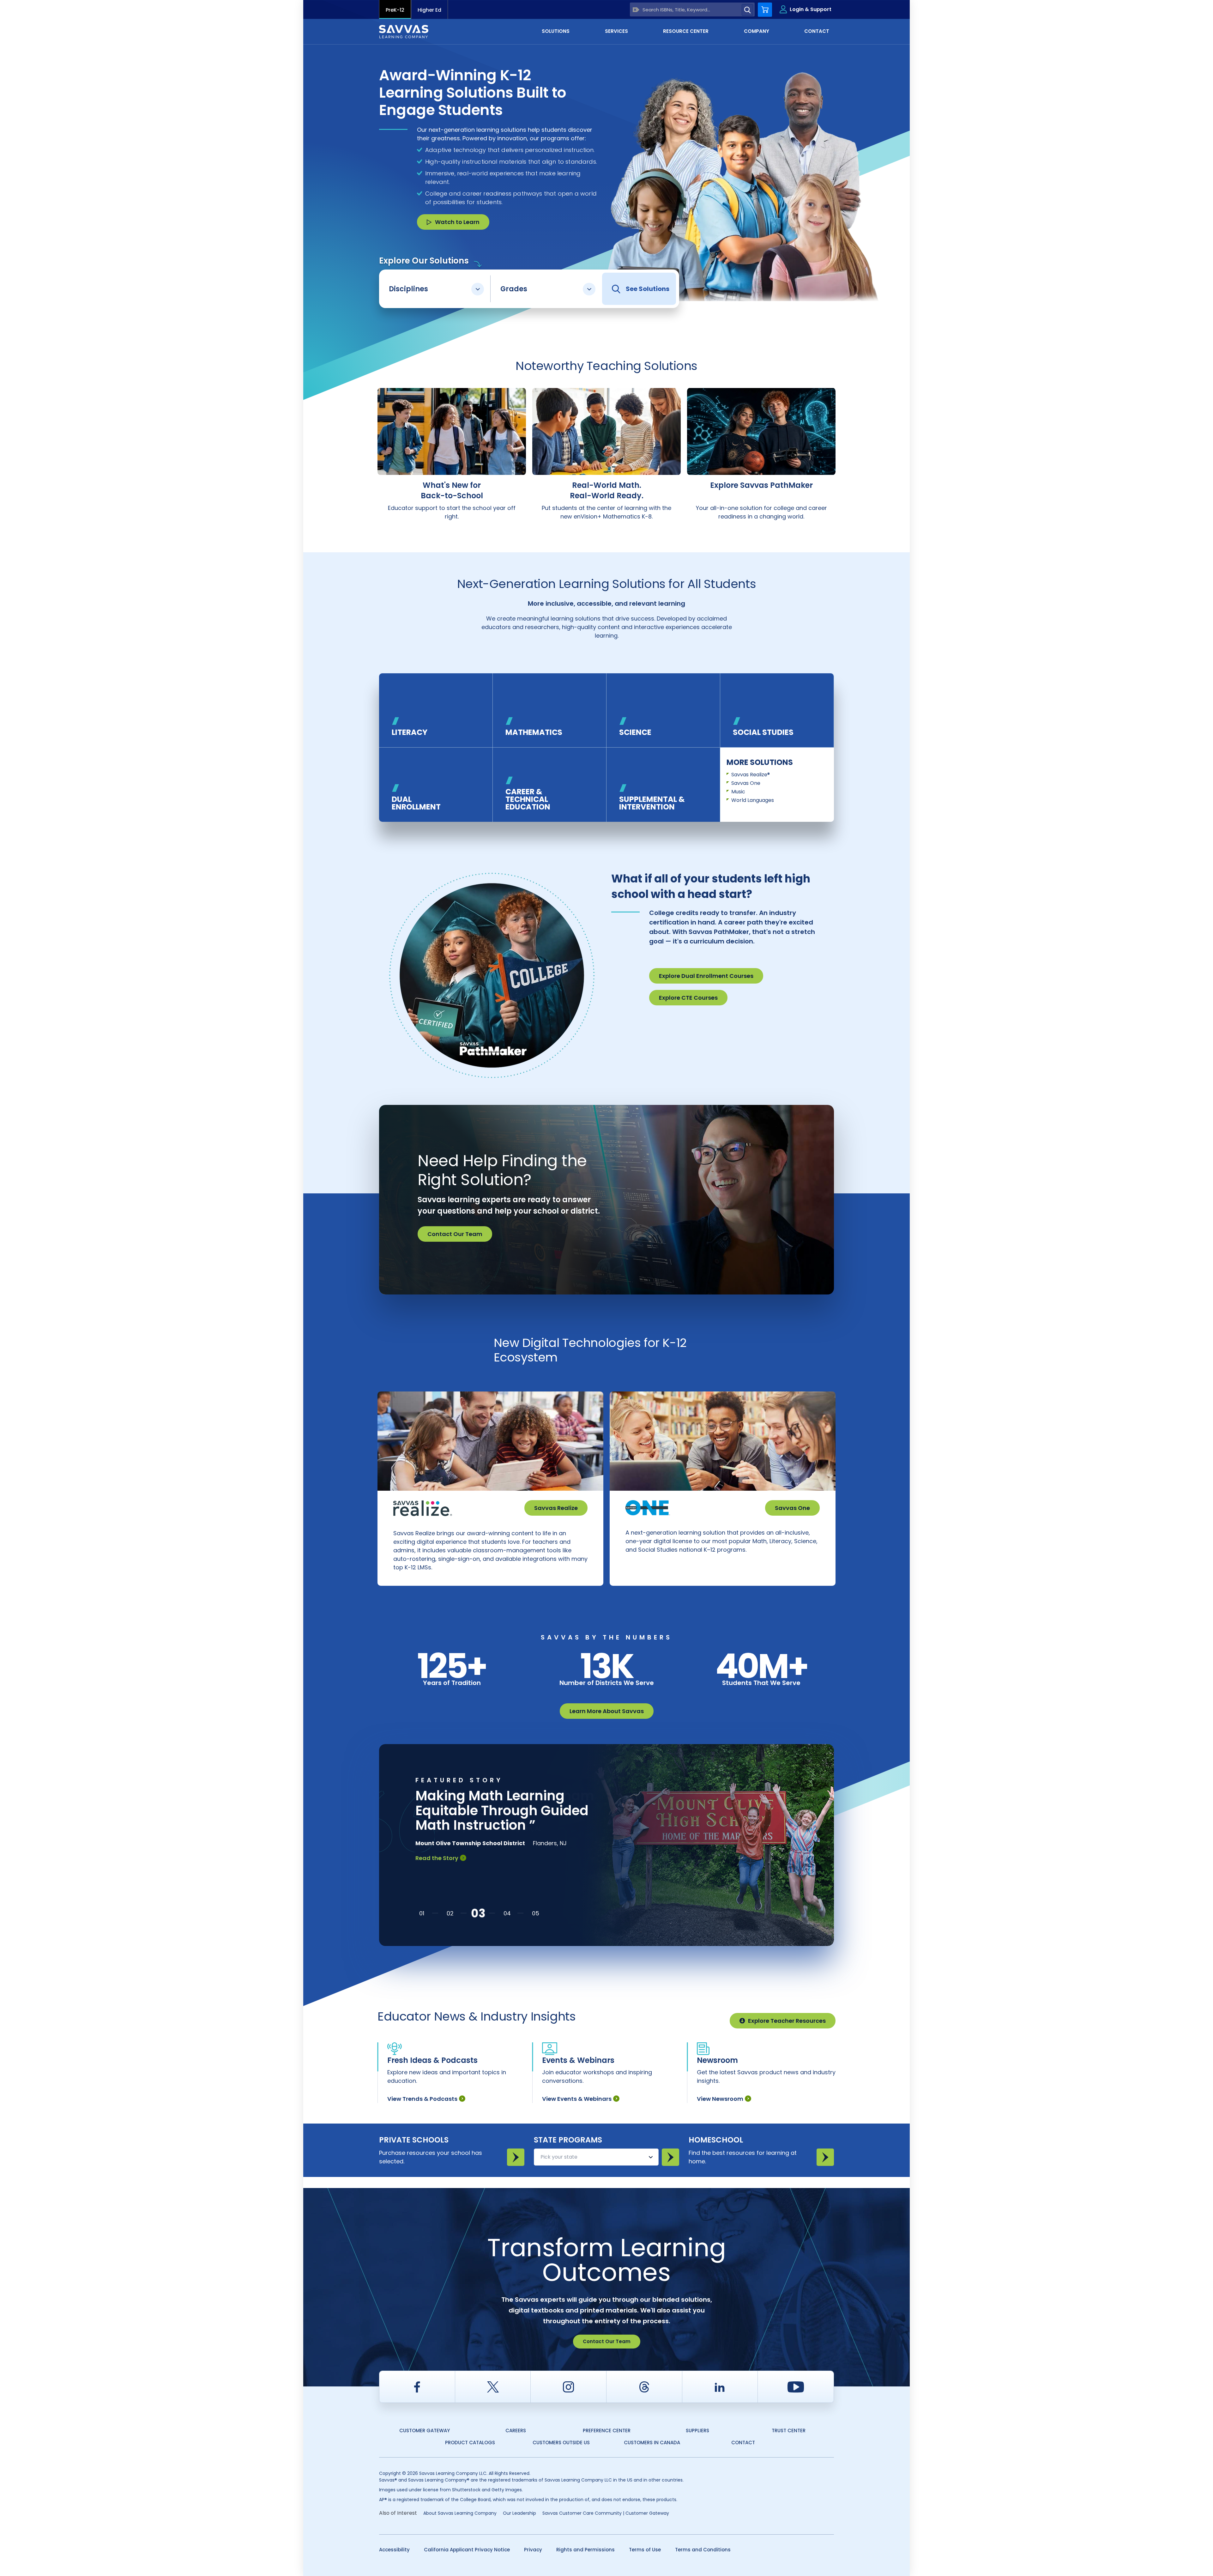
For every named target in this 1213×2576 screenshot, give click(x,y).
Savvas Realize (556, 1508)
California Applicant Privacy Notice (467, 2550)
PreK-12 (395, 10)
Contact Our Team (455, 1234)
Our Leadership (519, 2513)
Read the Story (437, 1873)
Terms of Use (645, 2550)
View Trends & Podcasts (422, 2099)
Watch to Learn (457, 222)
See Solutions (648, 289)
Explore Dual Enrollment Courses (706, 976)
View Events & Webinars (577, 2099)
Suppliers (697, 2431)
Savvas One (746, 783)
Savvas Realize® (751, 775)
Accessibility (394, 2550)
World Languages (753, 800)
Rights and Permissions (585, 2550)
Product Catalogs (470, 2443)
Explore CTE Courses (688, 998)
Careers (516, 2431)
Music (738, 792)
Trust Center (789, 2431)
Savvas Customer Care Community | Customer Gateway (606, 2513)
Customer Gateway (425, 2431)
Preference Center (607, 2431)
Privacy (533, 2550)
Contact (743, 2443)
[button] (422, 1913)
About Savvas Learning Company (460, 2513)
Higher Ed (429, 10)
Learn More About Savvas (607, 1711)
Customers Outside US (561, 2443)
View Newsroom (720, 2099)
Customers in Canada (652, 2443)
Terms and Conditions (703, 2550)
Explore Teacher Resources (787, 2021)
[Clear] (636, 10)
